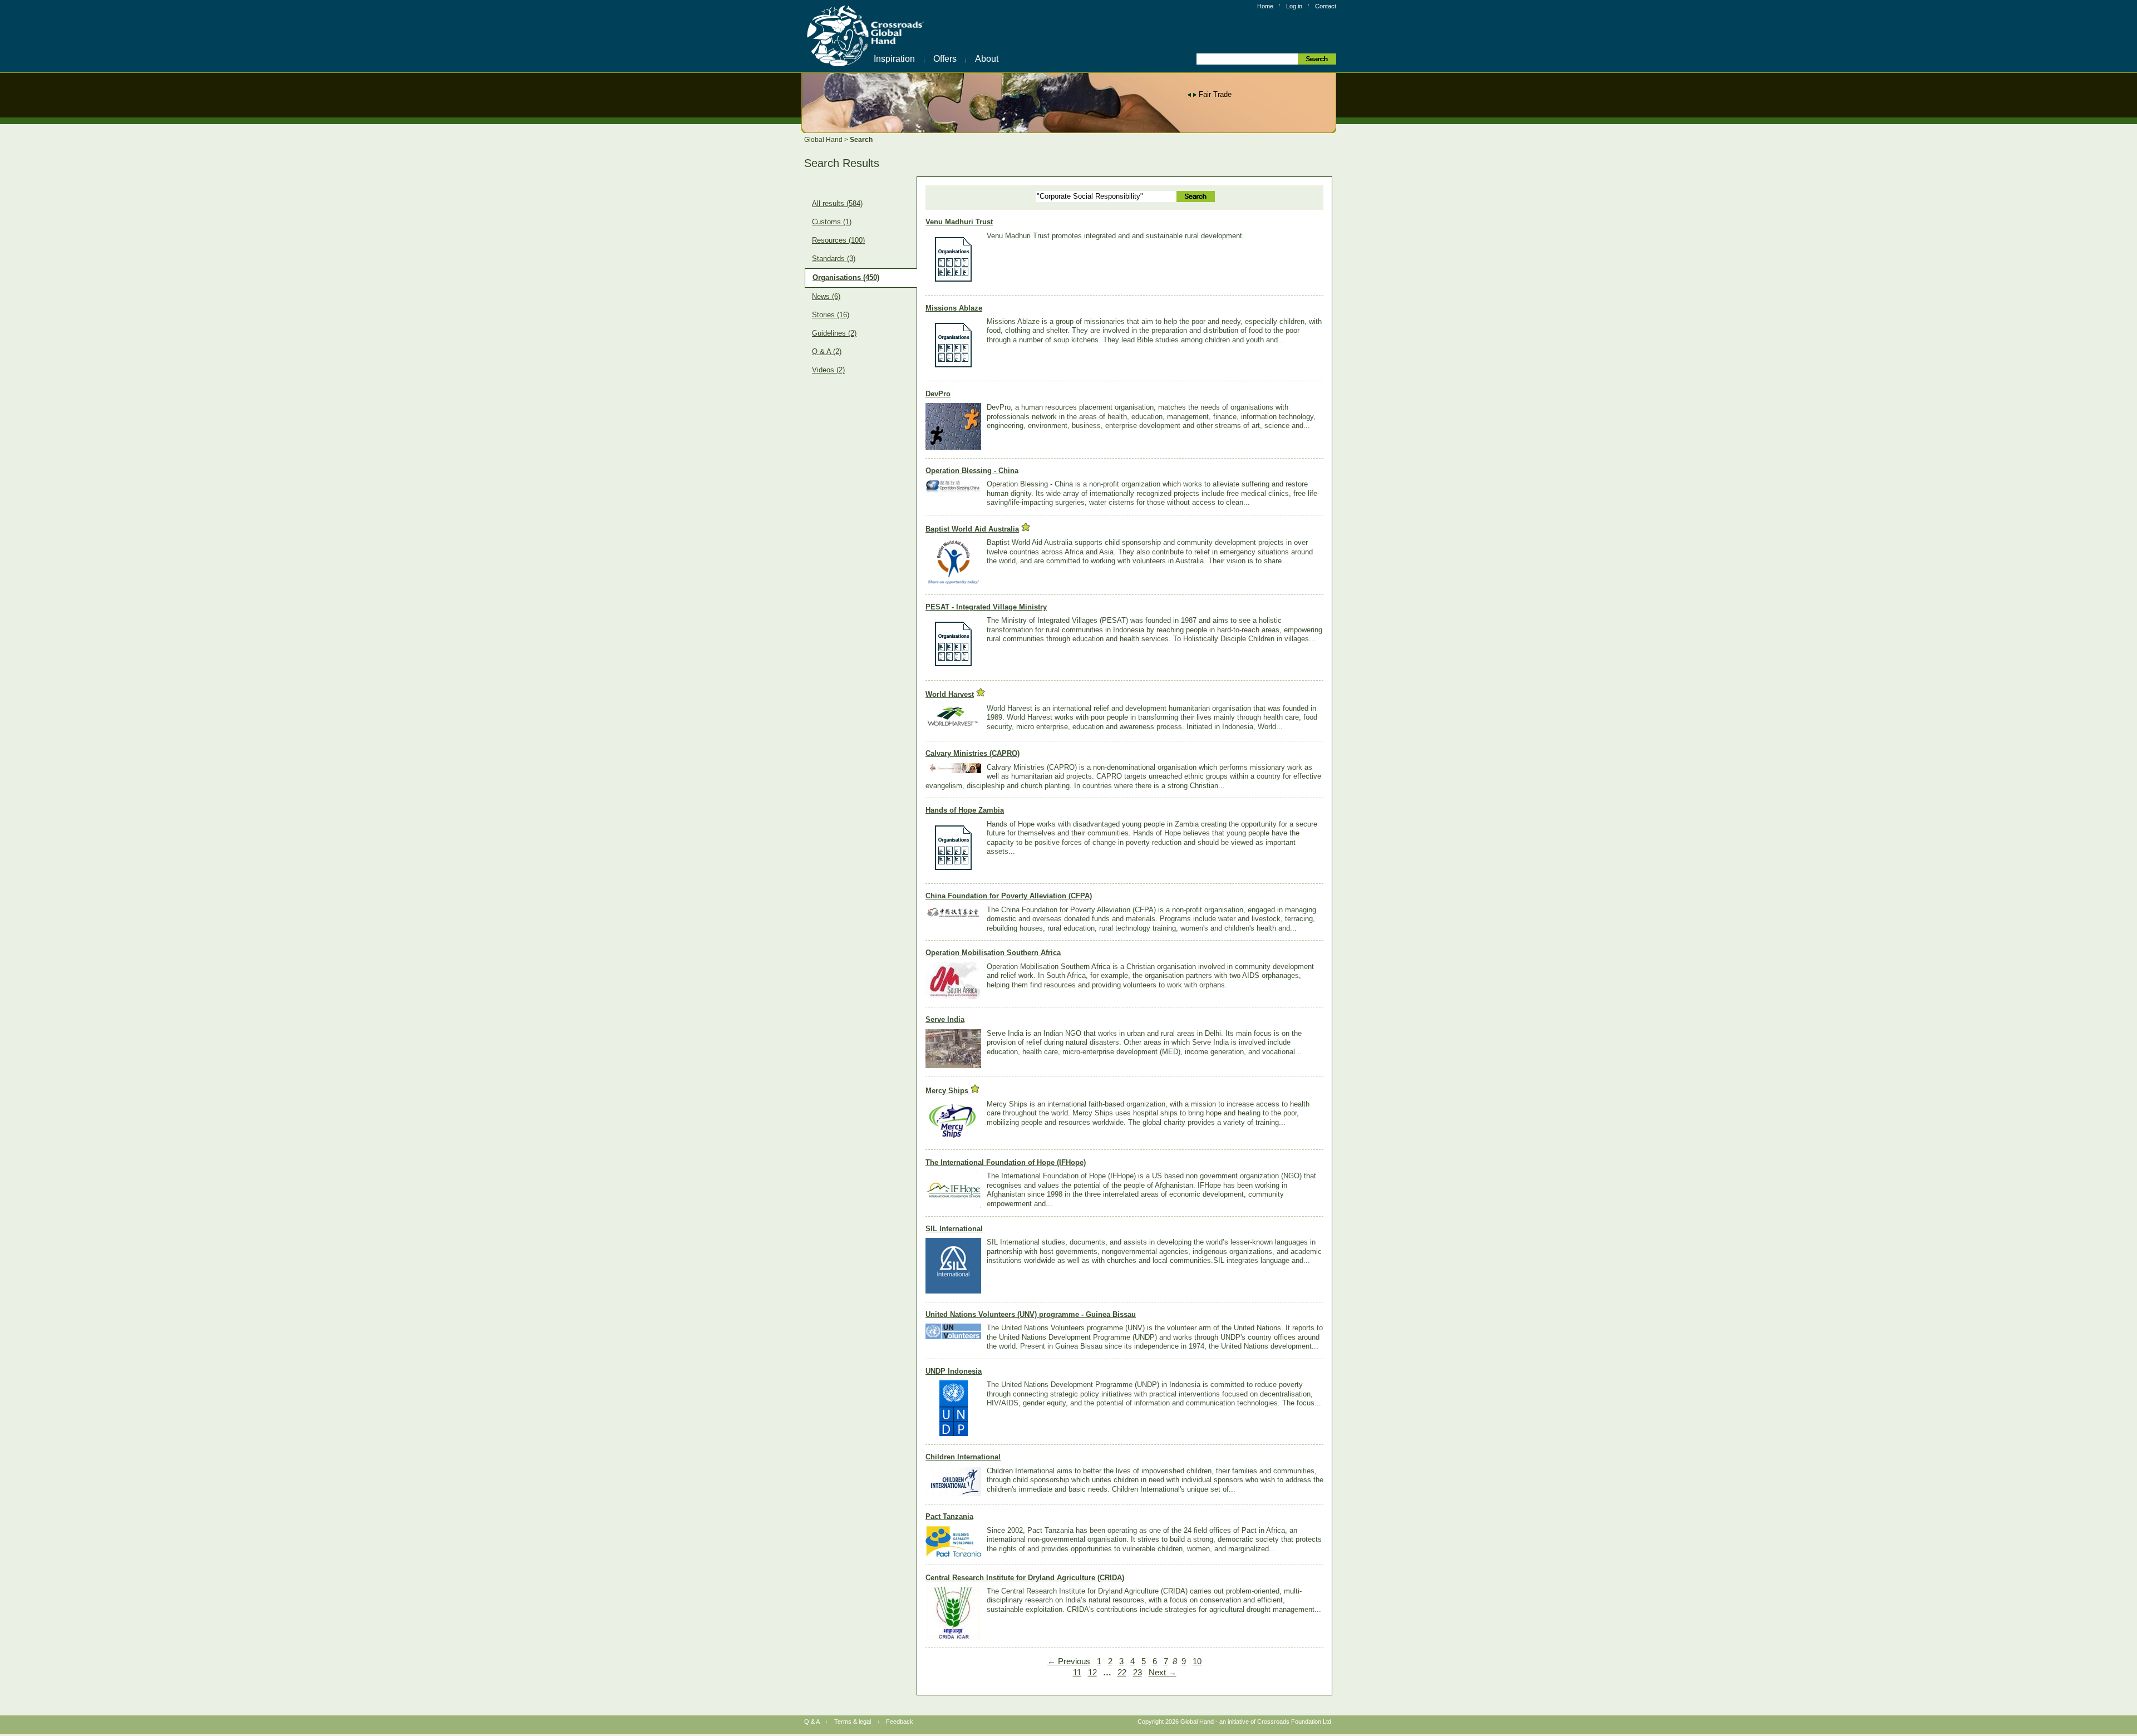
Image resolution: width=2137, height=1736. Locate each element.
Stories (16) (831, 315)
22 (1122, 1673)
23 (1138, 1673)
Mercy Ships (948, 1091)
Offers (945, 59)
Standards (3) (834, 259)
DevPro (938, 394)
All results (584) (837, 204)
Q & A (812, 1722)
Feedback (900, 1722)
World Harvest (950, 694)
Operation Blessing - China (972, 471)
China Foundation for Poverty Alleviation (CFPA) (1009, 896)
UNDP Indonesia (954, 1371)
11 (1077, 1673)
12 (1092, 1673)
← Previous (1069, 1661)
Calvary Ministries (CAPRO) (973, 753)
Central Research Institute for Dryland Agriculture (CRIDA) (1025, 1578)
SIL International (954, 1229)
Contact (1326, 6)
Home (1265, 6)
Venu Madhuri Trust (959, 222)
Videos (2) (828, 370)
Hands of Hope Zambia (965, 810)
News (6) (826, 297)
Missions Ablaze (954, 308)
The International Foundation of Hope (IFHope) (1006, 1162)
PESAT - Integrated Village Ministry (986, 607)
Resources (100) (838, 240)
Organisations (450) (846, 278)
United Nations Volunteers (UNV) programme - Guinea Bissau (1031, 1314)
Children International (963, 1457)
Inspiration (894, 59)
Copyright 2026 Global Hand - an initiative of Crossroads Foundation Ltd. (1235, 1722)
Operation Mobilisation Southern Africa (993, 953)
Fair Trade (1215, 94)
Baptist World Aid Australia (972, 529)
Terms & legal (853, 1722)
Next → (1163, 1673)
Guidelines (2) (834, 333)
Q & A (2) (827, 352)
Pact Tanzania (949, 1516)
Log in (1294, 6)
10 (1197, 1661)
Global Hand (824, 140)
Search (861, 140)
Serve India (945, 1019)
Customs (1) (832, 222)
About (987, 59)
